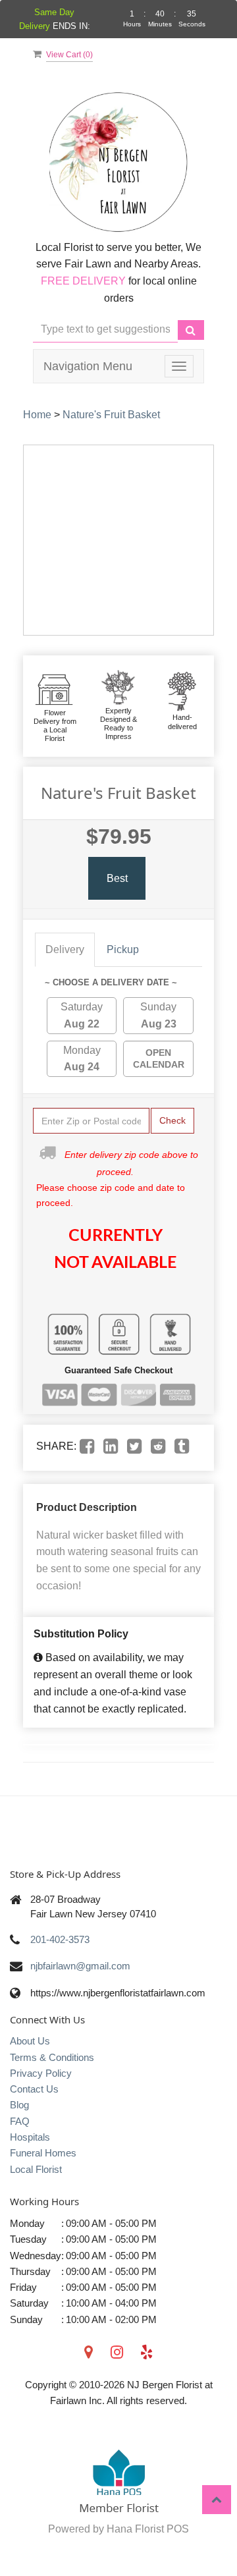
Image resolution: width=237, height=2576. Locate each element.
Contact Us (34, 2089)
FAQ (20, 2121)
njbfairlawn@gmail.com (80, 1966)
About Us (30, 2041)
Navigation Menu (88, 366)
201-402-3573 (60, 1939)
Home (37, 415)
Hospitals (30, 2137)
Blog (19, 2105)
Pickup (123, 949)
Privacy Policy (41, 2073)
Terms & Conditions (52, 2057)
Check (172, 1120)
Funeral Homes (43, 2153)
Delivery (65, 949)
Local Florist (36, 2169)
